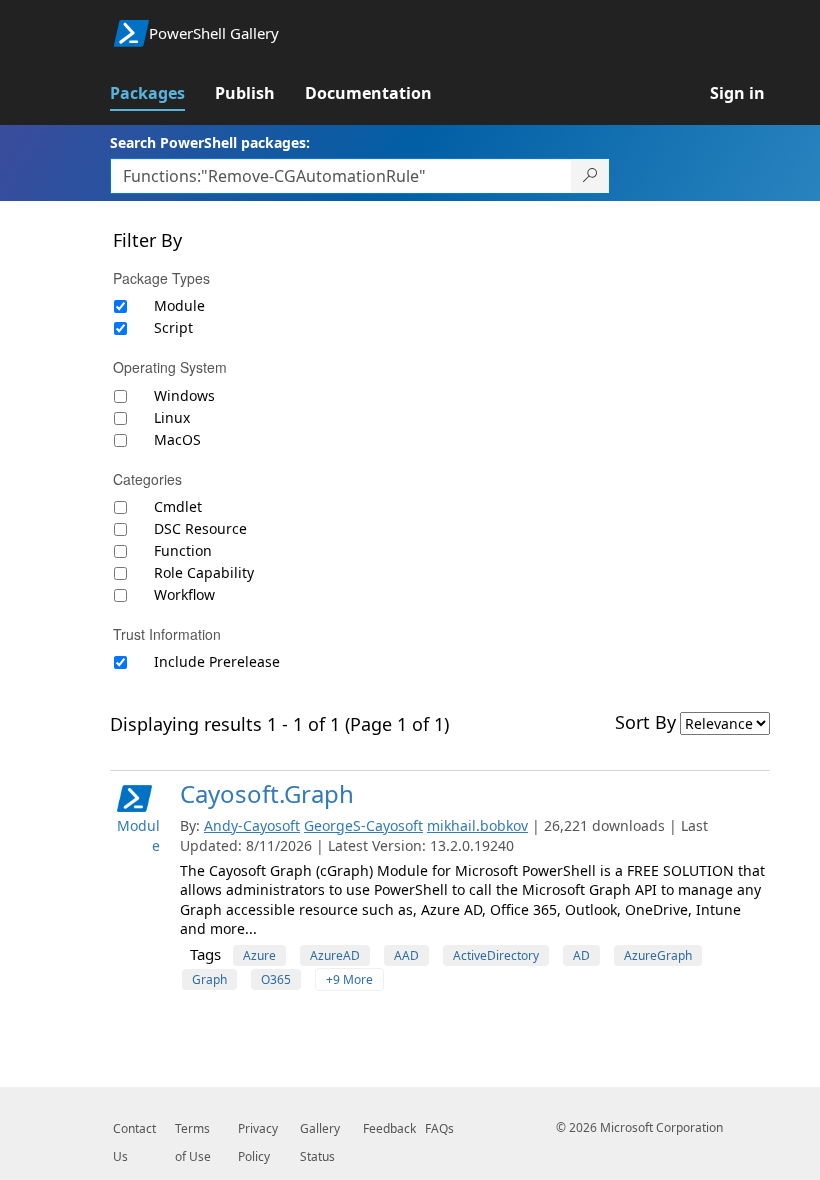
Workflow (184, 594)
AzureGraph (658, 955)
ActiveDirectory (496, 955)
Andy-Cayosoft (252, 825)
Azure (259, 955)
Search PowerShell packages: (210, 142)
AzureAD (335, 955)
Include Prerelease (217, 661)
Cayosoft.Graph (267, 793)
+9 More (349, 979)
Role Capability (204, 572)
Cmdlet (178, 506)
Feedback (389, 1128)
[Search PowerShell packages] (590, 176)
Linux (172, 417)
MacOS (177, 439)
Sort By (645, 722)
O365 (276, 979)
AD (581, 955)
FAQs (439, 1128)
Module (179, 305)
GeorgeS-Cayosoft (363, 825)
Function (183, 550)
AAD (406, 955)
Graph (209, 979)
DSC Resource (200, 528)
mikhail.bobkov (477, 825)
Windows (184, 395)
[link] (162, 93)
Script (173, 327)
